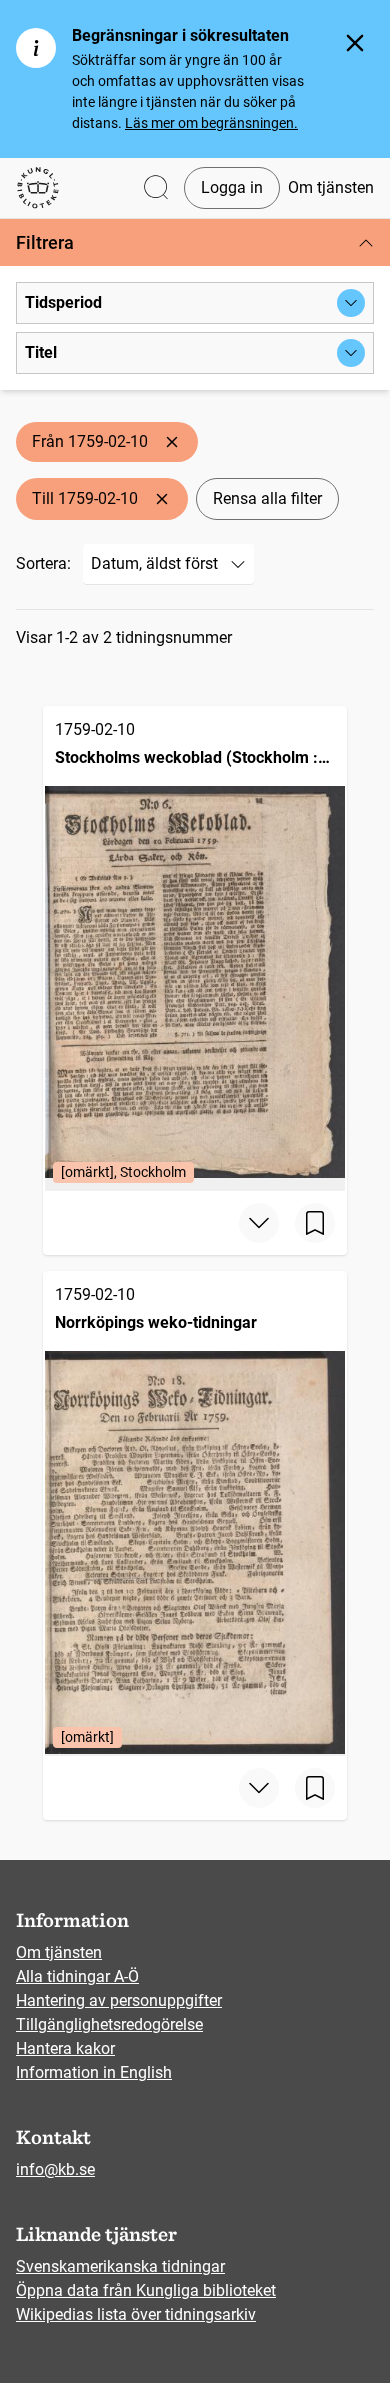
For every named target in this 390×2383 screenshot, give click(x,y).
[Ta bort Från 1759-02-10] (172, 442)
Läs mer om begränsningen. (211, 123)
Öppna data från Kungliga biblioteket (146, 2290)
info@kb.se (55, 2169)
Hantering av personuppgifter (119, 2000)
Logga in (232, 187)
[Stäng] (355, 43)
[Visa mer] (259, 1223)
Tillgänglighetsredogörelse (109, 2024)
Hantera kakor (65, 2048)
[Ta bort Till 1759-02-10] (162, 499)
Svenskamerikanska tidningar (120, 2266)
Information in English (94, 2072)
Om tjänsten (331, 187)
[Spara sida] (315, 1223)
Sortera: (43, 563)
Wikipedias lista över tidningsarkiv (136, 2314)
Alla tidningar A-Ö (77, 1976)
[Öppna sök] (156, 188)
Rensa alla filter (267, 498)
